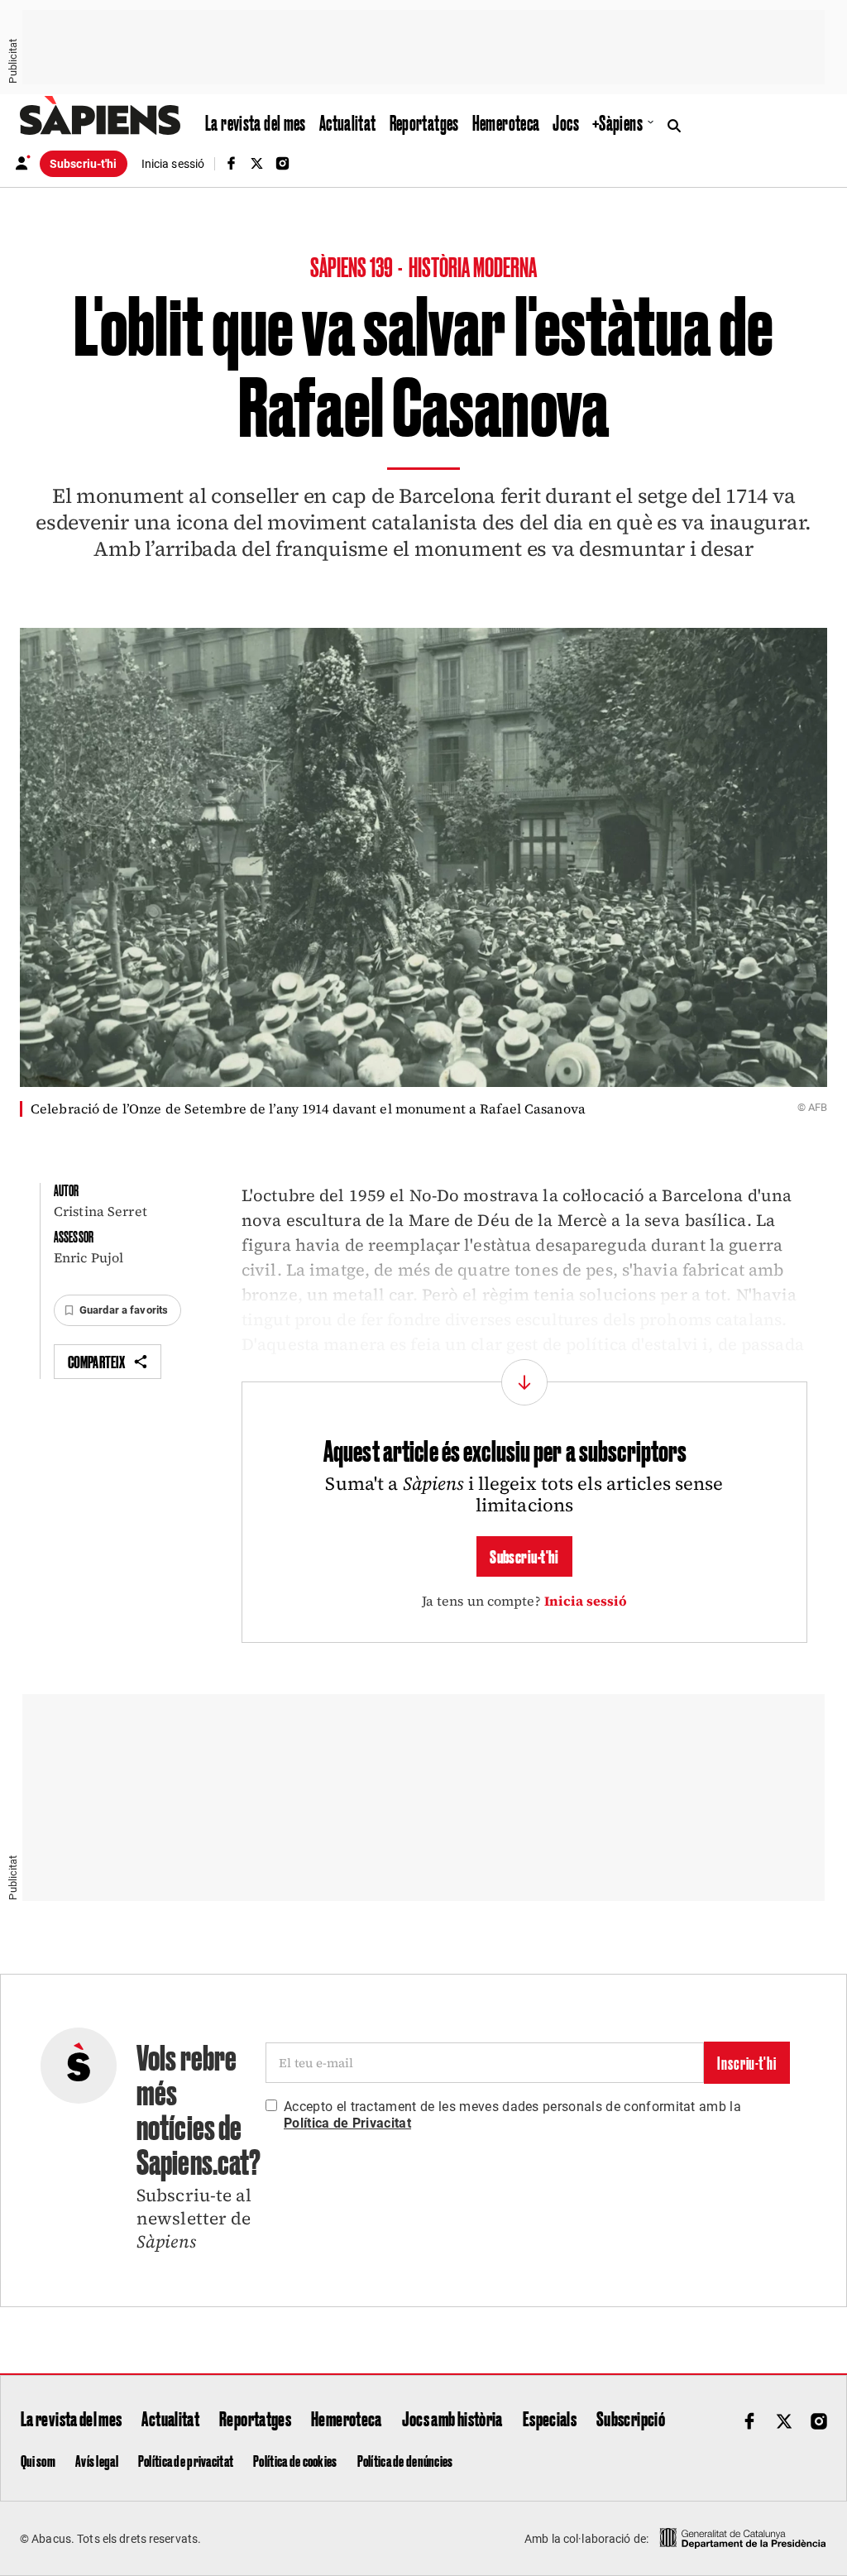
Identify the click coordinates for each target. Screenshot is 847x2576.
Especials (550, 2418)
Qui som (38, 2460)
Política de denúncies (405, 2460)
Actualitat (348, 122)
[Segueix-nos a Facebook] (231, 163)
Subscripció (631, 2418)
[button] (117, 1310)
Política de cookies (295, 2460)
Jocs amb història (452, 2418)
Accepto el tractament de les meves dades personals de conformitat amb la (512, 2115)
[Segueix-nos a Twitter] (256, 163)
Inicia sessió (586, 1601)
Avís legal (97, 2460)
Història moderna (473, 266)
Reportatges (424, 122)
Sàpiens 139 (353, 266)
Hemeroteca (506, 122)
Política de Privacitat (347, 2123)
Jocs (566, 122)
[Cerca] (678, 124)
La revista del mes (256, 122)
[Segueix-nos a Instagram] (283, 163)
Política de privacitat (186, 2460)
